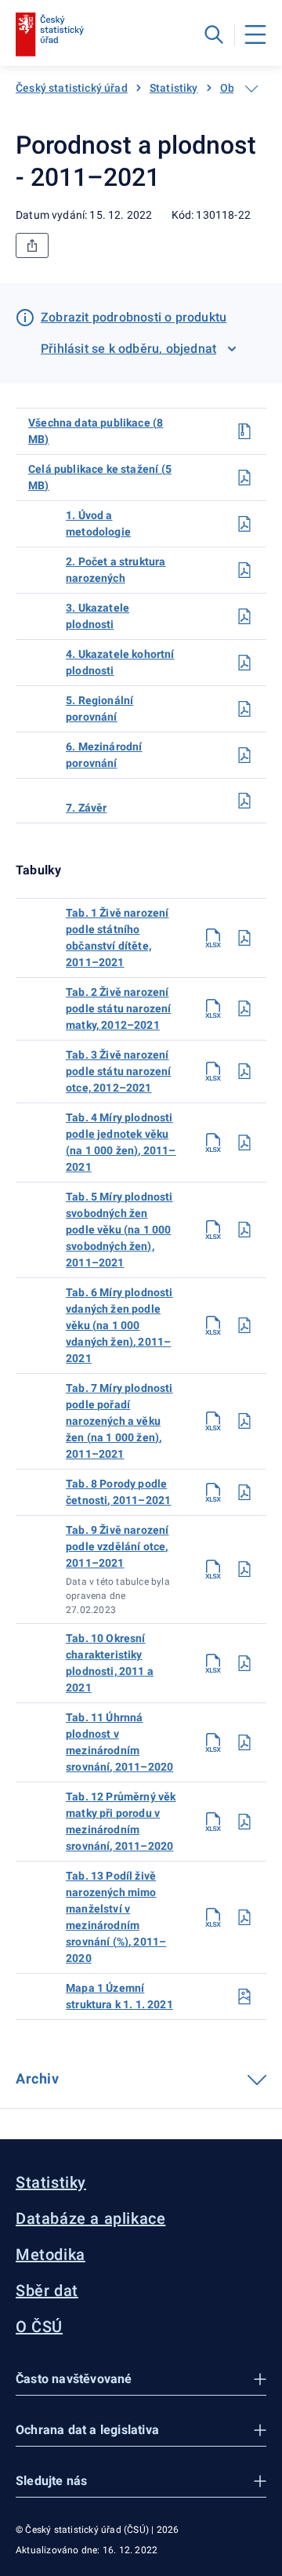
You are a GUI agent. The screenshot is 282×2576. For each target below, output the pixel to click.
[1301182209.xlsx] (213, 1569)
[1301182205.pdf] (244, 1230)
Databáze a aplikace (90, 2218)
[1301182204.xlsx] (213, 1143)
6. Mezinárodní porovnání (104, 755)
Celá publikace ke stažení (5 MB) (100, 477)
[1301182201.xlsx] (213, 938)
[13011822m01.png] (244, 1996)
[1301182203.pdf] (244, 1071)
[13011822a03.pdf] (244, 616)
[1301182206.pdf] (244, 1325)
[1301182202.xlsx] (213, 1008)
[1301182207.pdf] (244, 1421)
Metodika (51, 2254)
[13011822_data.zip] (244, 431)
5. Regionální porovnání (99, 708)
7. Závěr (86, 808)
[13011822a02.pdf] (244, 570)
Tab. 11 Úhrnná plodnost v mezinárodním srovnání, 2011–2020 (119, 1742)
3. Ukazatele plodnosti (98, 616)
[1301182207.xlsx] (213, 1421)
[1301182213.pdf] (244, 1917)
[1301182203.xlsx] (213, 1071)
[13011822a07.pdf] (244, 801)
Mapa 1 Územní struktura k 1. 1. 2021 (119, 1996)
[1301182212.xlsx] (213, 1822)
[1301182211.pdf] (244, 1742)
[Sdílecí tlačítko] (32, 245)
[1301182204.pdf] (244, 1143)
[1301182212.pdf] (244, 1822)
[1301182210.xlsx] (213, 1663)
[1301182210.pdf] (244, 1663)
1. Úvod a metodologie (98, 523)
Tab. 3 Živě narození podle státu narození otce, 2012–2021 (119, 1071)
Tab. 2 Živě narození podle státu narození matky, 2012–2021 (119, 1008)
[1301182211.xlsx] (213, 1742)
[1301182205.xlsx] (213, 1230)
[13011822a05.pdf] (244, 709)
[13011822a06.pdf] (244, 755)
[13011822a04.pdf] (244, 663)
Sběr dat (47, 2291)
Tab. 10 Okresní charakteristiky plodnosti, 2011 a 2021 (110, 1663)
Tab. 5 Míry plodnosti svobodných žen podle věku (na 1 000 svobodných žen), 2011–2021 (119, 1230)
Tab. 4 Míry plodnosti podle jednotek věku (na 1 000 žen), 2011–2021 (121, 1142)
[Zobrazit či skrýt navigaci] (251, 89)
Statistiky (174, 88)
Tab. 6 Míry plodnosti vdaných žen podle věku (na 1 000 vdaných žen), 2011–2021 (119, 1325)
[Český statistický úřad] (50, 35)
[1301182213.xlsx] (213, 1917)
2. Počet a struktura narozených (116, 570)
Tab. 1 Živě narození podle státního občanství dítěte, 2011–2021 (117, 937)
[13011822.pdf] (244, 478)
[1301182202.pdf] (244, 1008)
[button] (141, 2380)
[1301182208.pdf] (244, 1492)
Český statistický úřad (72, 88)
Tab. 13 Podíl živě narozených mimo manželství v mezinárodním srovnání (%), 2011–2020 (116, 1917)
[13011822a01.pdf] (244, 524)
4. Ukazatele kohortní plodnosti (120, 662)
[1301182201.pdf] (244, 938)
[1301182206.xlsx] (213, 1325)
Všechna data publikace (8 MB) (96, 431)
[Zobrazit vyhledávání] (214, 35)
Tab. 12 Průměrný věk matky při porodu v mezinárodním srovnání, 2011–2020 (121, 1821)
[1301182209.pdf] (244, 1569)
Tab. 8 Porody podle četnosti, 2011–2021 (118, 1492)
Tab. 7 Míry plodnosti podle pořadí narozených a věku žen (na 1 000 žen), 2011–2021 (119, 1421)
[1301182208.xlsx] (213, 1492)
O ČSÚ (39, 2327)
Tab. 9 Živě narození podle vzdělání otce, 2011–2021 (117, 1546)
